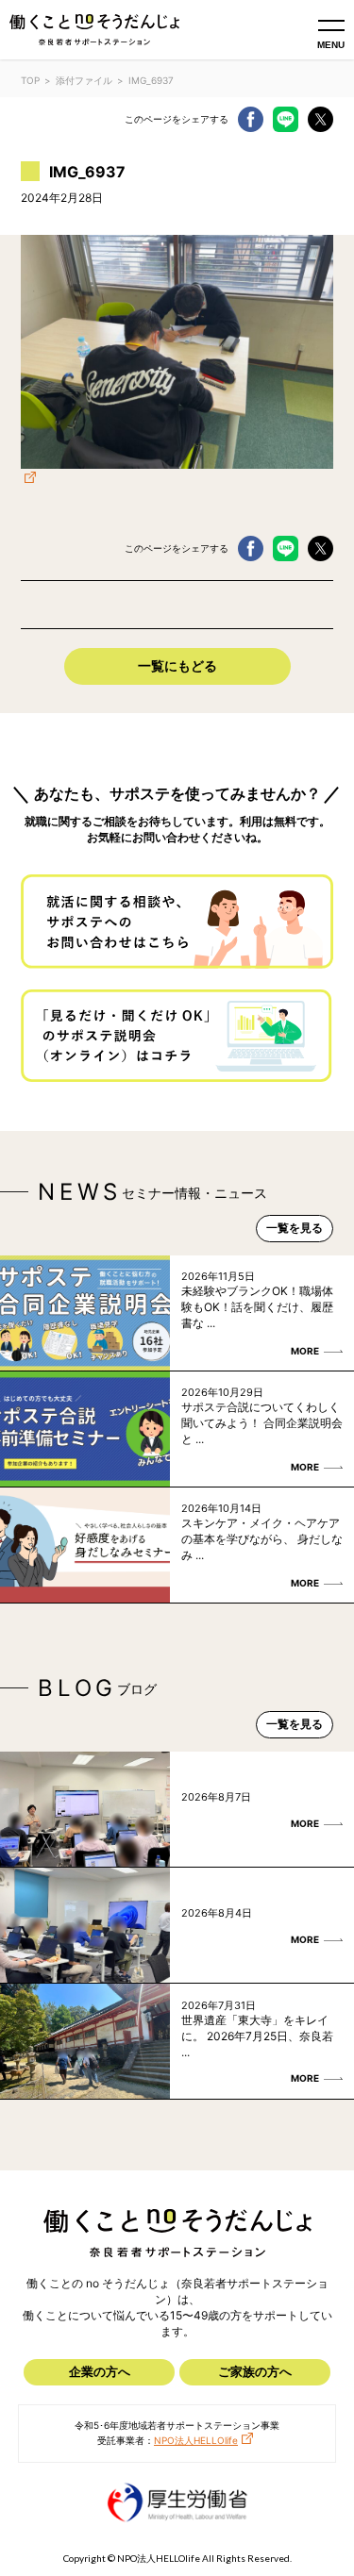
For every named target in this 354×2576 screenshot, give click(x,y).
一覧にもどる (177, 665)
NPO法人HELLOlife (196, 2440)
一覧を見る (295, 1228)
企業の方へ (100, 2371)
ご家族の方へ (255, 2371)
